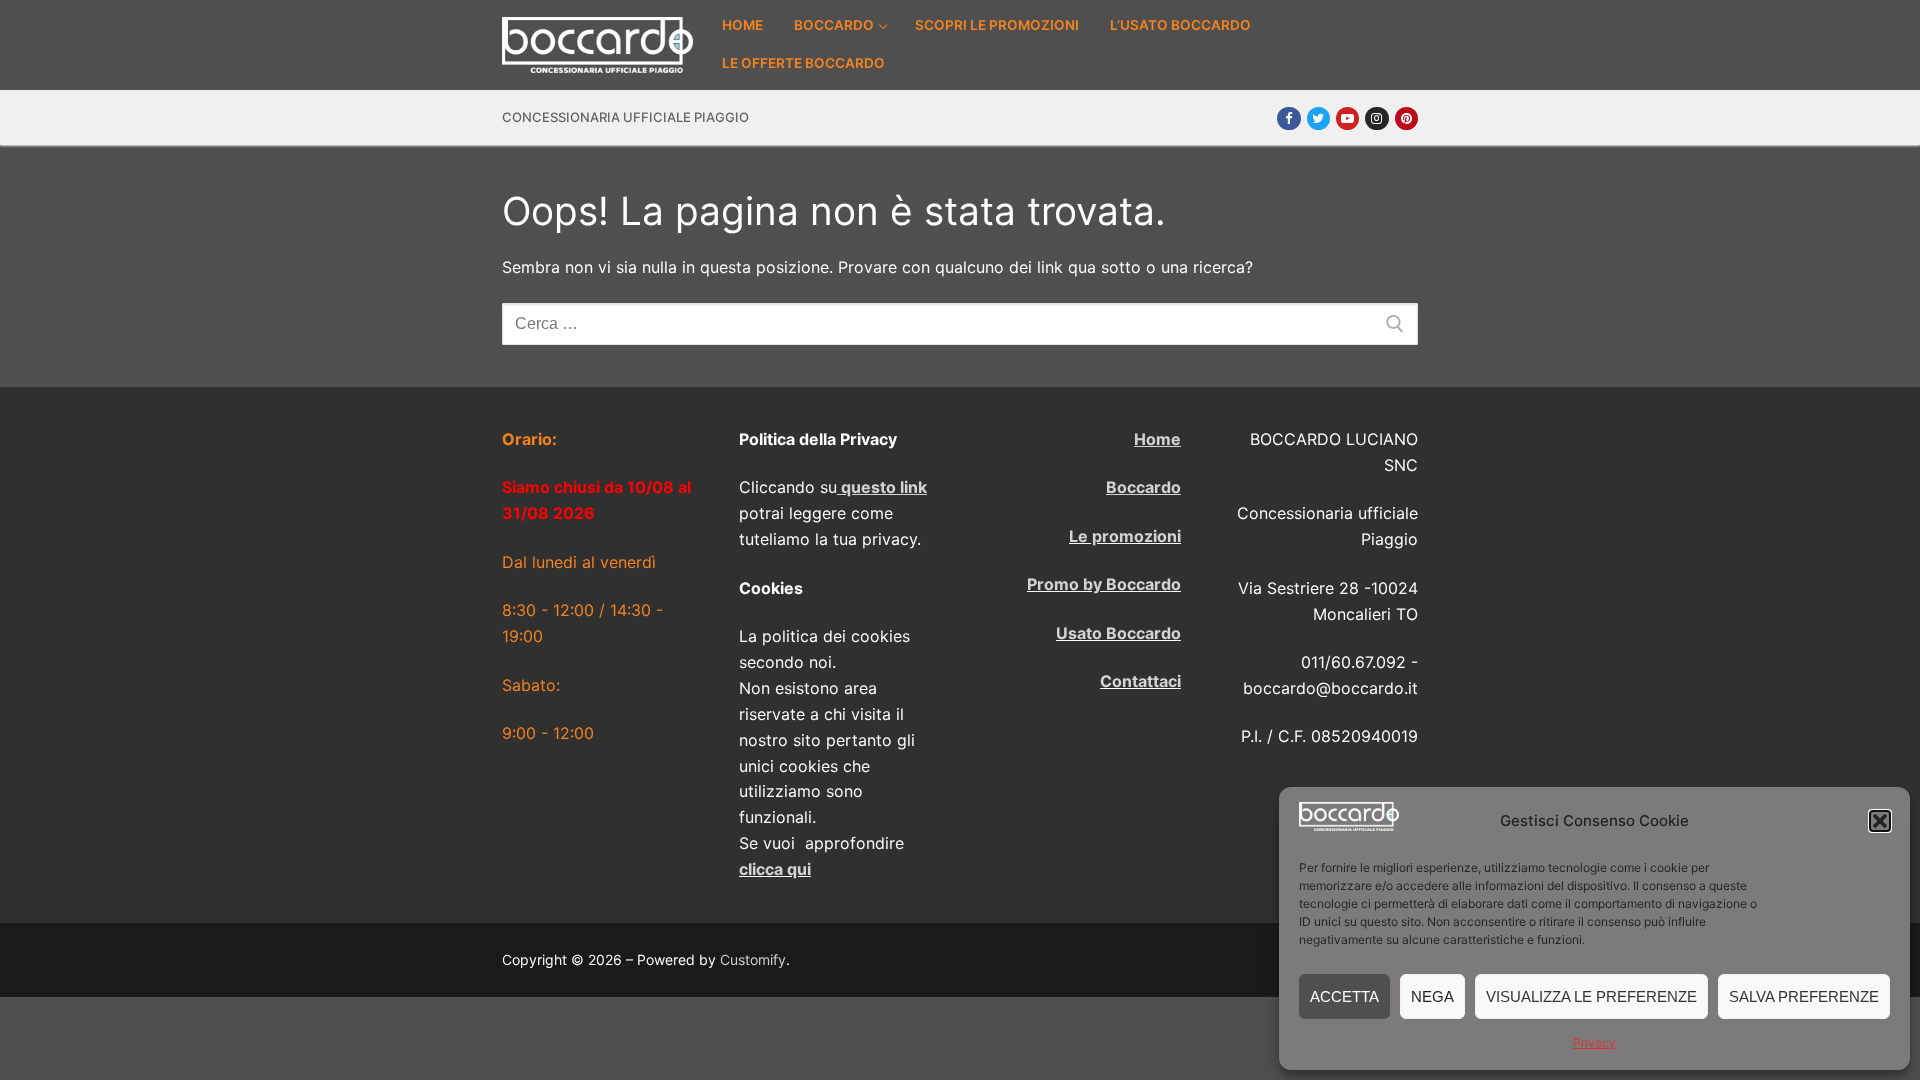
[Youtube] (1347, 118)
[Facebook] (1288, 118)
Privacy (1594, 1042)
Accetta (1344, 996)
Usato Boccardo (1118, 633)
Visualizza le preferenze (1591, 996)
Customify (753, 959)
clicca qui (775, 869)
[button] (1880, 821)
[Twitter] (1318, 118)
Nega (1432, 996)
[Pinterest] (1406, 118)
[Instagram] (1376, 118)
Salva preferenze (1804, 996)
